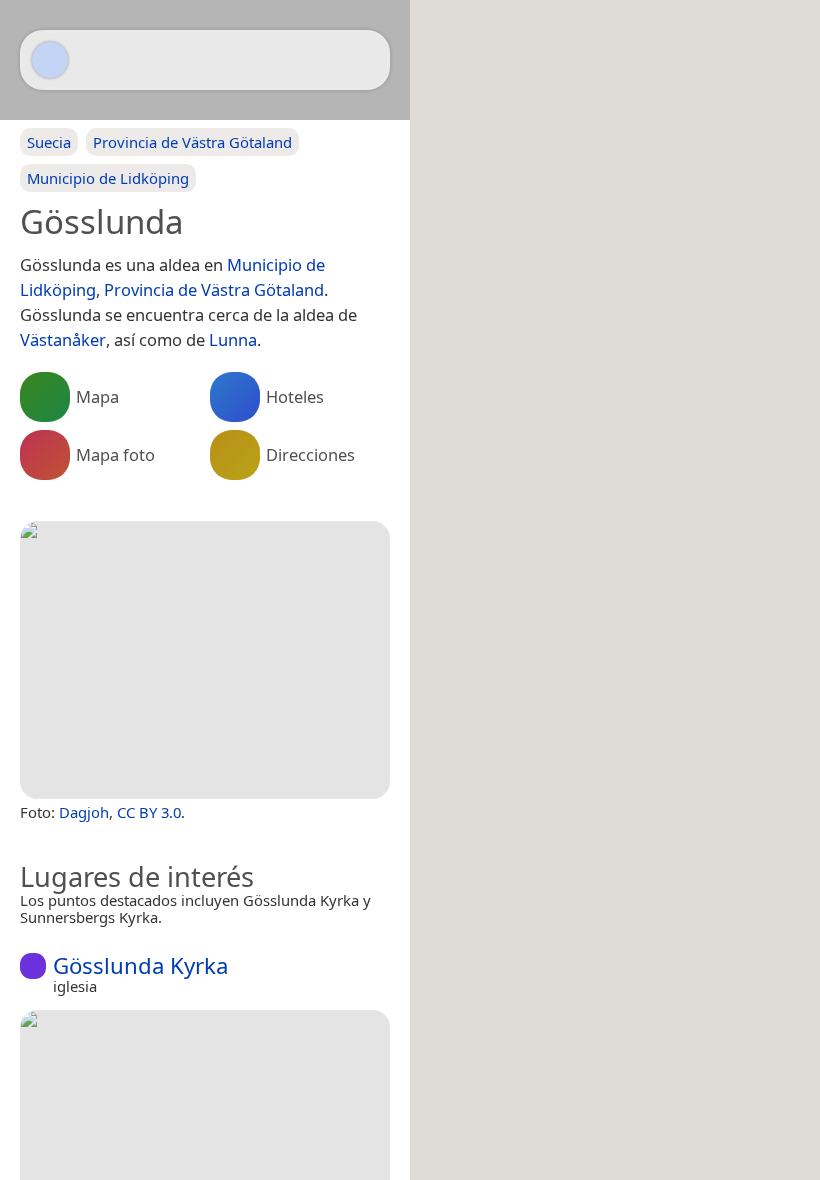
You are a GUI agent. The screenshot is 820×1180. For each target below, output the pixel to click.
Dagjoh (84, 812)
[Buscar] (365, 60)
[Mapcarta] (50, 60)
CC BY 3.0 (149, 812)
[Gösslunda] (205, 660)
